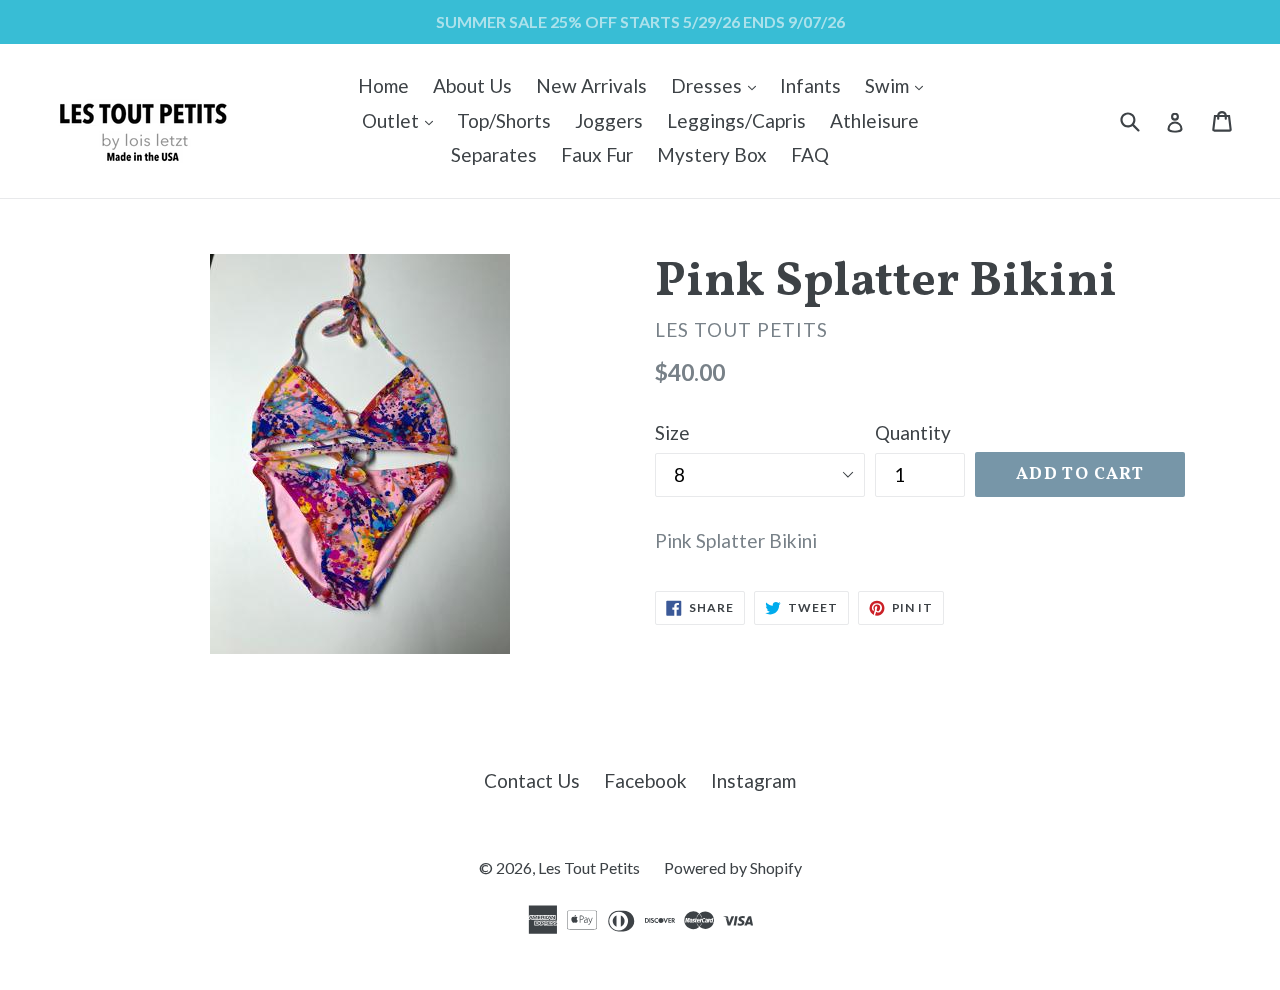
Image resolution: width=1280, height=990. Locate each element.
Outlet (402, 120)
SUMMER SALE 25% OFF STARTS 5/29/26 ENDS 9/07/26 (640, 21)
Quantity (913, 432)
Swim (899, 85)
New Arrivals (591, 85)
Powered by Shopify (733, 867)
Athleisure (874, 120)
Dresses (718, 85)
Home (383, 85)
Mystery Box (712, 154)
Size (672, 432)
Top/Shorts (504, 120)
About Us (472, 85)
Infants (810, 85)
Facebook (645, 780)
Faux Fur (597, 154)
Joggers (609, 120)
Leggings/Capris (736, 120)
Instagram (753, 780)
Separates (494, 154)
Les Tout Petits (589, 867)
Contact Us (532, 780)
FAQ (810, 154)
